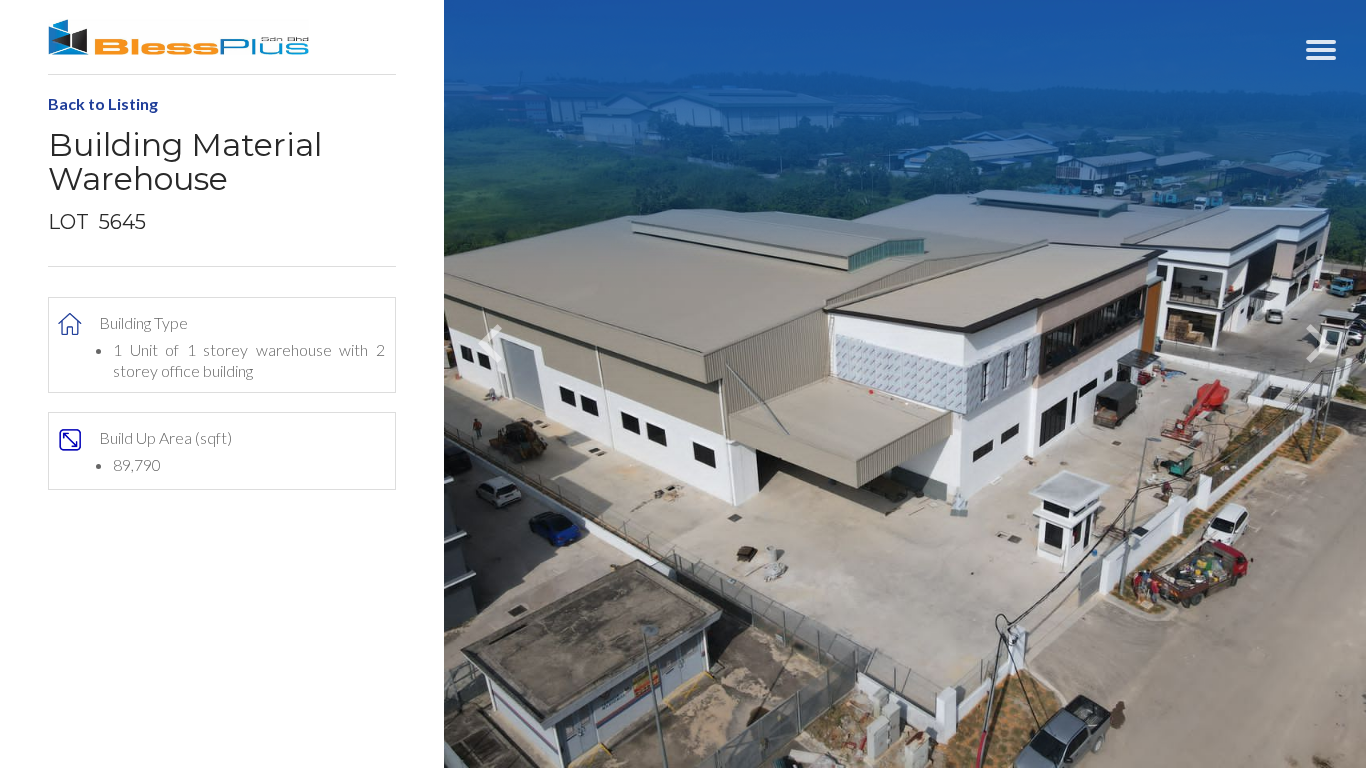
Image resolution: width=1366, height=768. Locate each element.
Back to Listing (103, 103)
